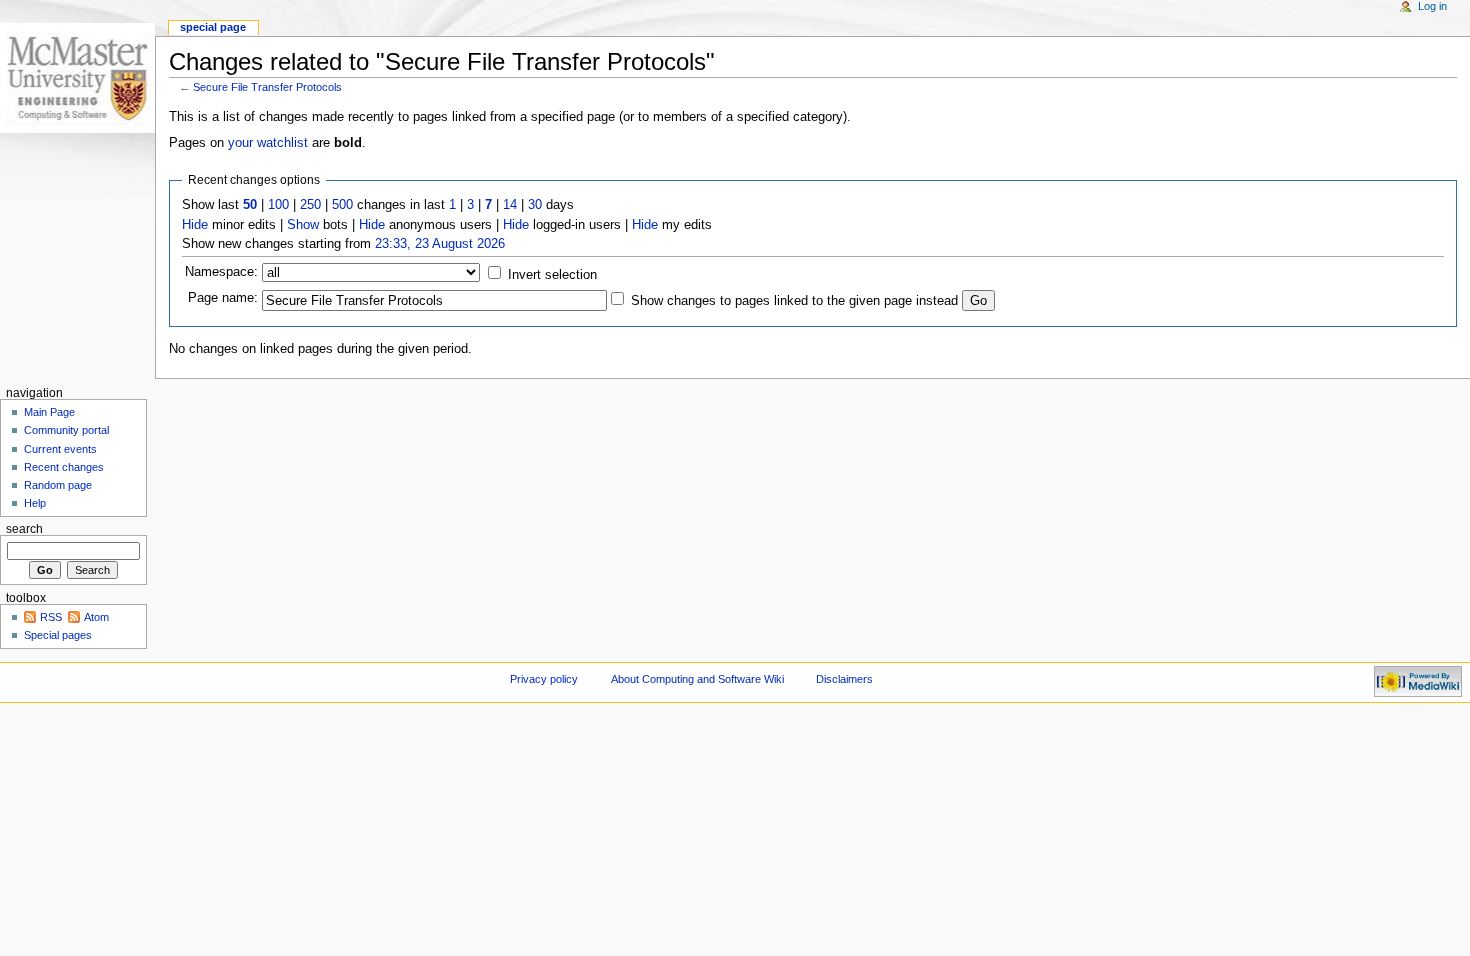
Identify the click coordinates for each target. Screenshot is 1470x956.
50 (250, 205)
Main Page (49, 412)
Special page (213, 27)
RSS (51, 617)
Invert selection (552, 275)
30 (535, 205)
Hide (195, 225)
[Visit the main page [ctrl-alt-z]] (77, 77)
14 (510, 205)
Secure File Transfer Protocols (267, 87)
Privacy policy (544, 679)
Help (35, 503)
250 (310, 205)
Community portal (66, 430)
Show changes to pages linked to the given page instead (794, 301)
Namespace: (221, 272)
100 (278, 205)
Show (303, 225)
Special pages (58, 635)
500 (342, 205)
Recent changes (64, 467)
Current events (60, 449)
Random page (58, 485)
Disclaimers (844, 679)
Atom (96, 617)
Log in (1432, 6)
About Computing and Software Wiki (697, 679)
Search (24, 529)
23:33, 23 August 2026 (440, 244)
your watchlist (268, 143)
